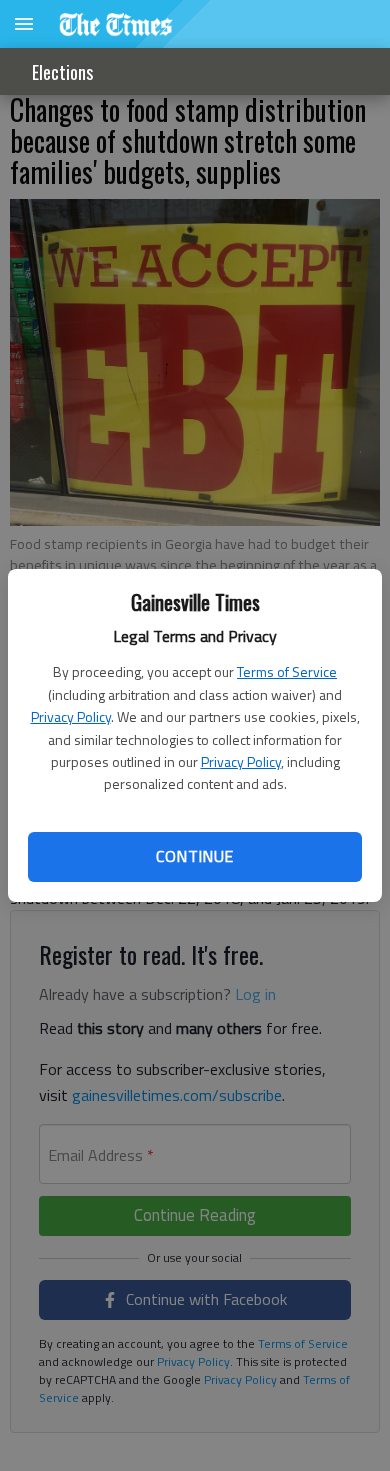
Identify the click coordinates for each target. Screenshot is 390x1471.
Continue (194, 856)
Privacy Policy (71, 716)
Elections (62, 72)
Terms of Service (287, 671)
